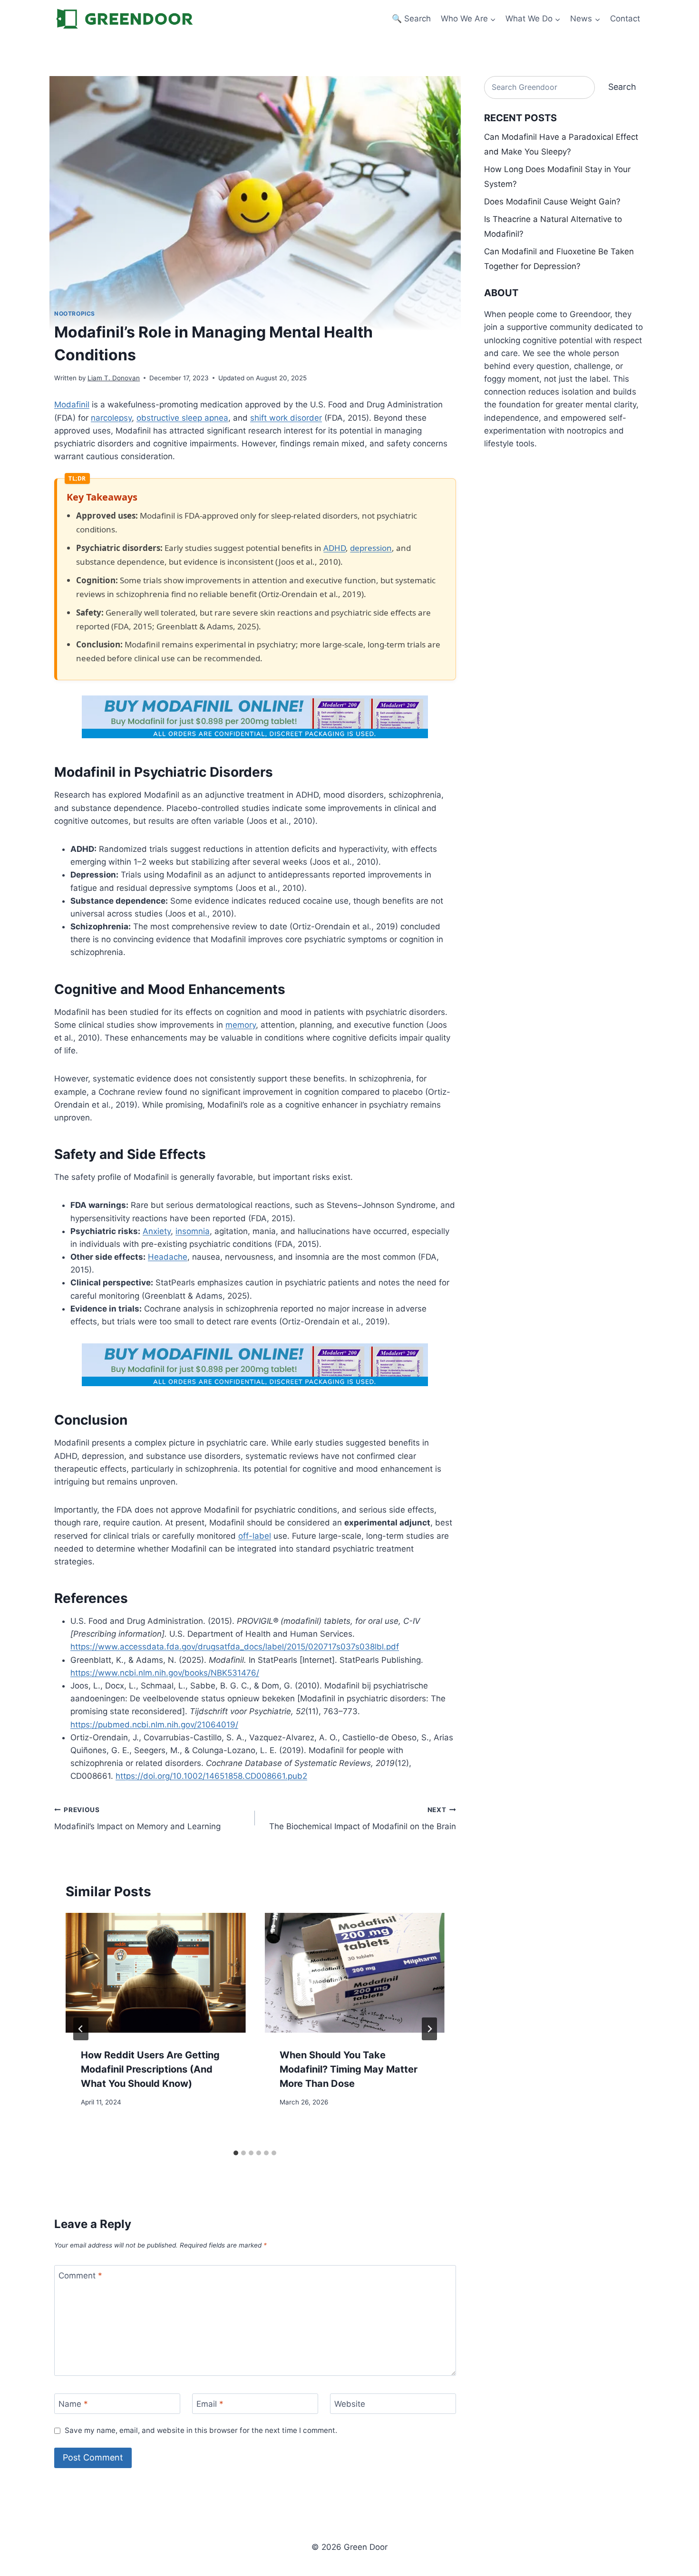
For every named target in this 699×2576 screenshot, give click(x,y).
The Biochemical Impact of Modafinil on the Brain (362, 1819)
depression (371, 548)
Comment (80, 2276)
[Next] (429, 2029)
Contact (625, 19)
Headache (168, 1257)
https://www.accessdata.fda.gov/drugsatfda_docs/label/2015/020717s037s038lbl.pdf (235, 1647)
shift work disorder (286, 418)
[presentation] (155, 1973)
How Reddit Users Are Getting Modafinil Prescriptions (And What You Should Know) (150, 2069)
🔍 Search (411, 19)
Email (210, 2404)
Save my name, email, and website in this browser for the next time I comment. (201, 2430)
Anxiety (157, 1231)
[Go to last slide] (81, 2029)
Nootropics (75, 314)
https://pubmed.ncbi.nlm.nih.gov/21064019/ (154, 1725)
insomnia (193, 1231)
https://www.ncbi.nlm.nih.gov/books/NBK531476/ (165, 1673)
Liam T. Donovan (114, 378)
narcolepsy (111, 418)
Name (73, 2404)
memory (241, 1025)
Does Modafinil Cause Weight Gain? (552, 202)
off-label (255, 1536)
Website (350, 2404)
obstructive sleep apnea (182, 418)
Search (622, 87)
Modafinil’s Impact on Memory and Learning (137, 1819)
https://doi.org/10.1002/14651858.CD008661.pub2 (211, 1776)
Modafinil (72, 405)
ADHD (335, 548)
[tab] (236, 2153)
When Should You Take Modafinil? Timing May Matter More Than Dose (349, 2069)
